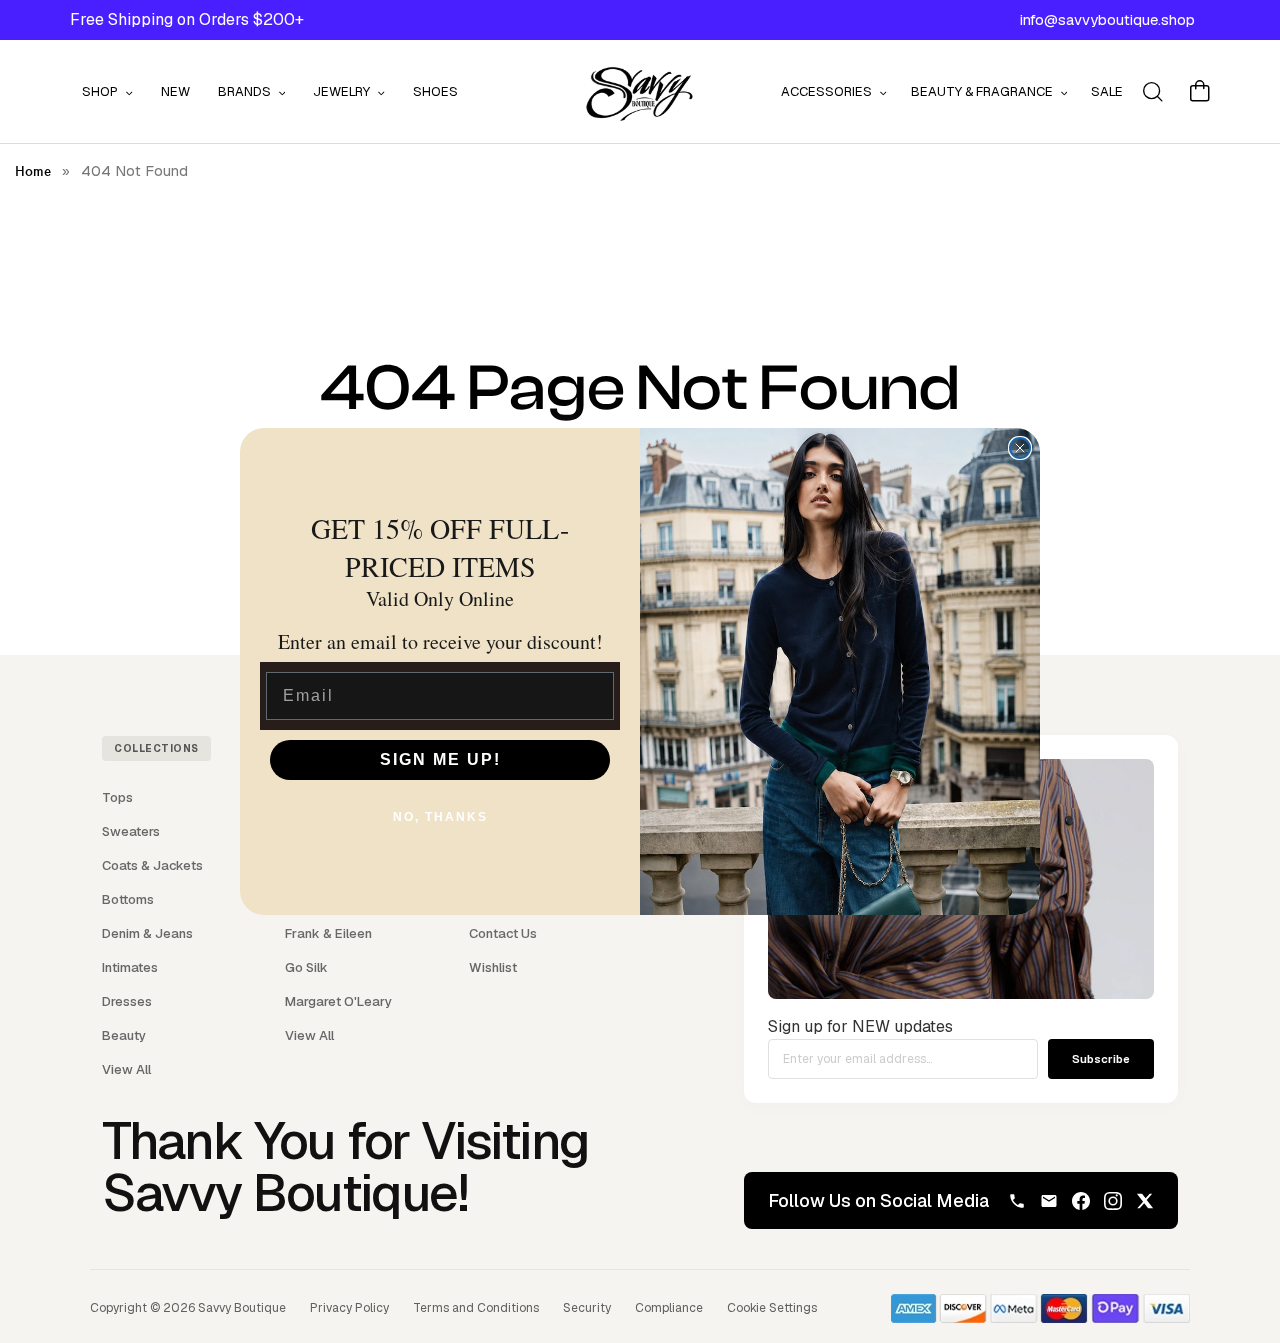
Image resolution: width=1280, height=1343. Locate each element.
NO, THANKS (440, 817)
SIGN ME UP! (440, 759)
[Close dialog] (1020, 448)
